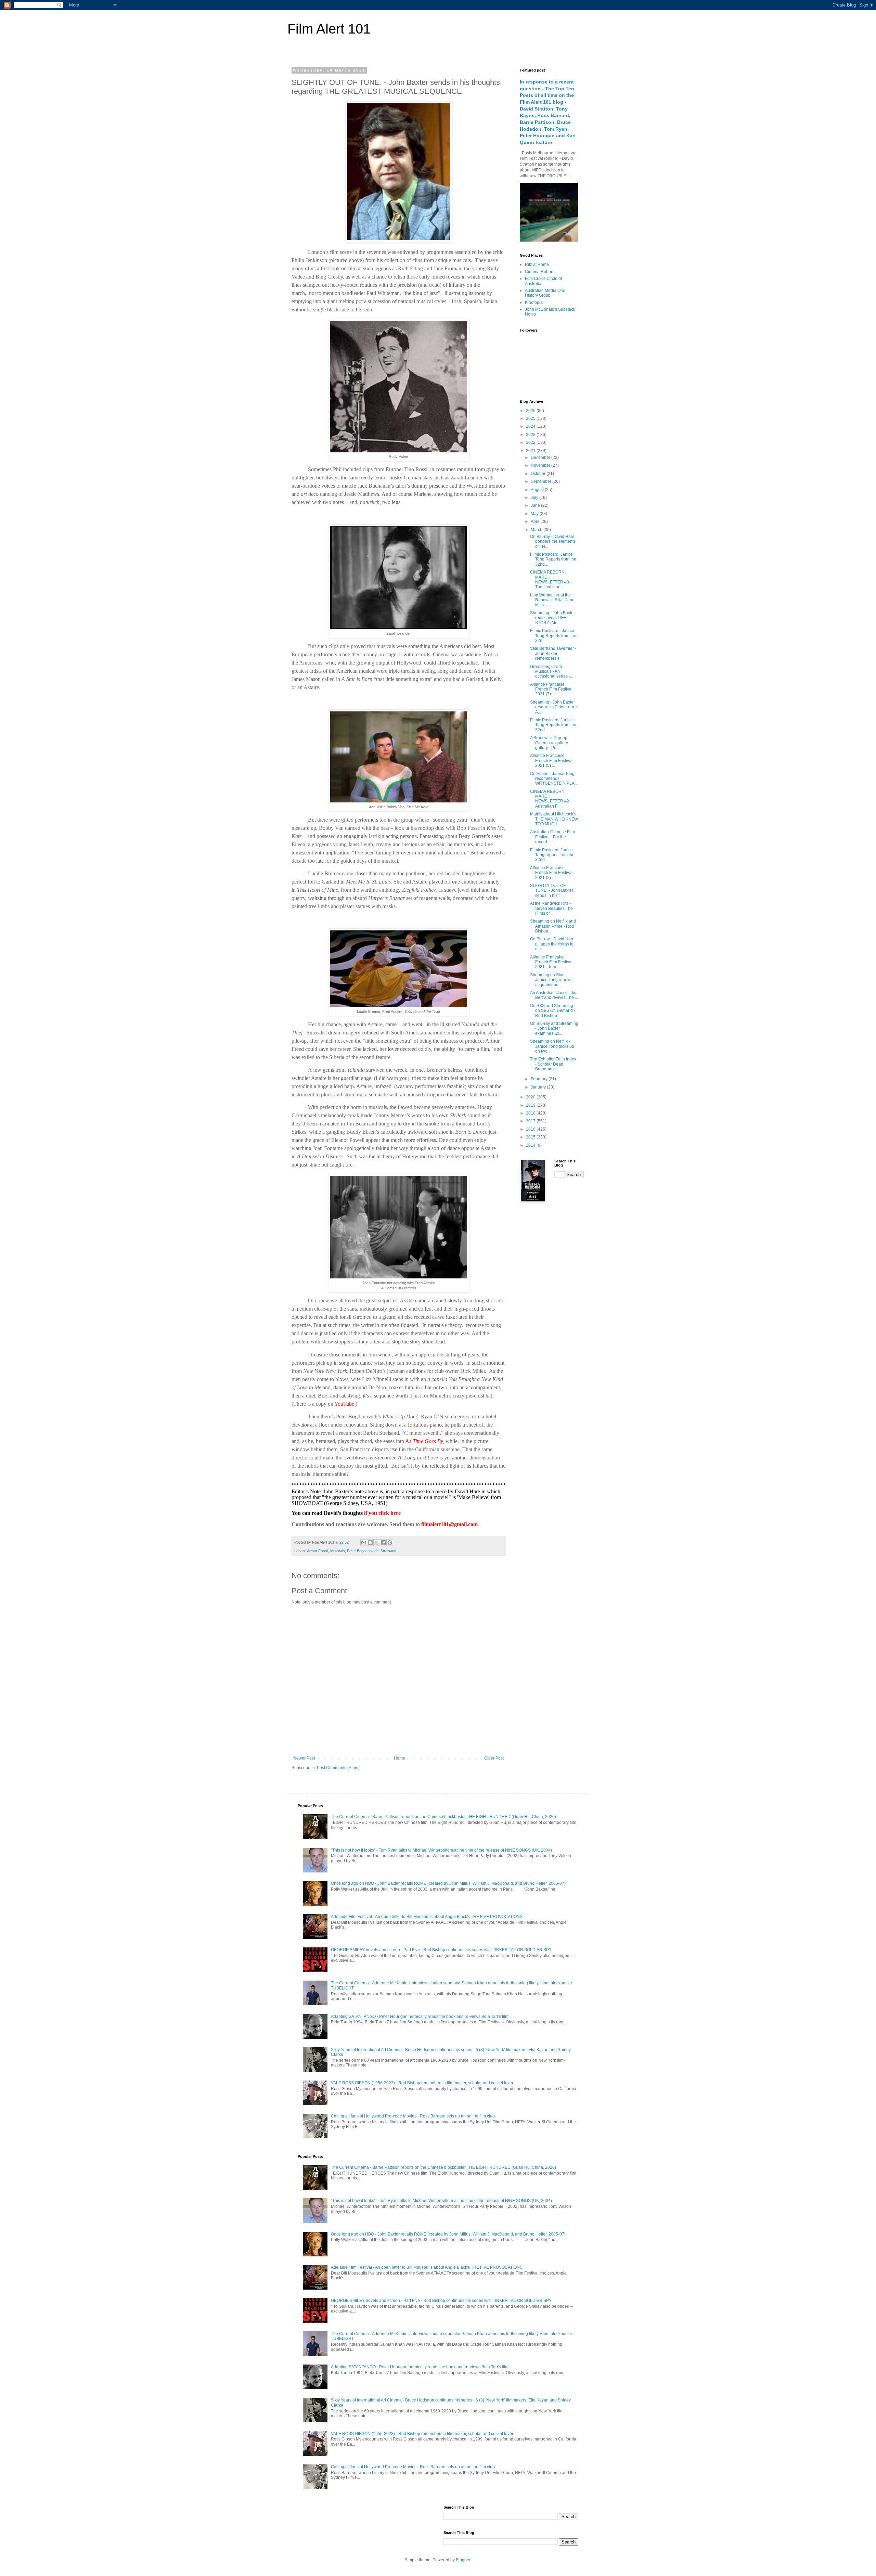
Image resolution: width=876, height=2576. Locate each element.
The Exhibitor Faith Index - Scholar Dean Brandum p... (553, 1064)
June (536, 505)
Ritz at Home (537, 265)
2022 (531, 442)
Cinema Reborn (540, 272)
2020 (531, 1097)
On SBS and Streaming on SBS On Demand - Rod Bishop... (553, 1011)
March (537, 530)
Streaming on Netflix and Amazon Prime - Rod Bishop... (553, 926)
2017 (531, 1121)
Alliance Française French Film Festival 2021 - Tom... (551, 962)
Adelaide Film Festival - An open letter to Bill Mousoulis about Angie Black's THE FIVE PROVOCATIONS (427, 1917)
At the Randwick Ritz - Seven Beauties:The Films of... (551, 908)
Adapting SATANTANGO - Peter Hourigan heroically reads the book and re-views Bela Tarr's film (420, 2017)
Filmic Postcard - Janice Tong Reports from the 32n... (553, 636)
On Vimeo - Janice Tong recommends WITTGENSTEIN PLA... (554, 779)
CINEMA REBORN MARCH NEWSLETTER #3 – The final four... (551, 579)
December (541, 458)
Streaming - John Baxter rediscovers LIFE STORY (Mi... (552, 618)
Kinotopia (534, 302)
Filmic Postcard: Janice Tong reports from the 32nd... (552, 855)
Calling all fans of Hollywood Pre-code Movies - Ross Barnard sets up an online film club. (413, 2116)
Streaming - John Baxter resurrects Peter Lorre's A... (554, 707)
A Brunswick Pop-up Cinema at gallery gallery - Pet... (549, 743)
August (538, 490)
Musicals (338, 1551)
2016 (531, 1129)
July (535, 498)
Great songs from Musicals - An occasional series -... (552, 672)
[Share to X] (377, 1543)
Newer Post (304, 1758)
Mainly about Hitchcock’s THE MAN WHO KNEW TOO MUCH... (554, 819)
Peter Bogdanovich (363, 1551)
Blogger (463, 2560)
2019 (531, 1105)
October (539, 474)
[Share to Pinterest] (390, 1543)
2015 (531, 1137)
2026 (531, 411)
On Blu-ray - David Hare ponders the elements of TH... (553, 542)
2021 (531, 451)
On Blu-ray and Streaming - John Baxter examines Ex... (554, 1028)
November (541, 465)
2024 (531, 426)
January (539, 1087)
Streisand (388, 1551)
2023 (531, 435)
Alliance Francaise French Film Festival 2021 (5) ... (551, 761)
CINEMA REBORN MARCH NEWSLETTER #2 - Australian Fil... (551, 799)
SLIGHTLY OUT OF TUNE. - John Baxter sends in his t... (552, 891)
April (536, 521)
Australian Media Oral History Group (545, 293)
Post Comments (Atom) (338, 1768)
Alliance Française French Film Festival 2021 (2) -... (551, 873)
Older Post (494, 1758)
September (542, 481)
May (535, 514)
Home (400, 1758)
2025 (531, 418)
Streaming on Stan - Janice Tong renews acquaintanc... (551, 980)
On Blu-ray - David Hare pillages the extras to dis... (552, 944)
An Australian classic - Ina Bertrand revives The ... (554, 995)
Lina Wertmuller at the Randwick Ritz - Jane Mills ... (552, 600)
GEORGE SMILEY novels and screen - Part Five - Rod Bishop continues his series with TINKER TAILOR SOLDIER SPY (441, 1950)
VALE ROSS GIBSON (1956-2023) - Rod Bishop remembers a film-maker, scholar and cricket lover (422, 2083)
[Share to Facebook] (383, 1543)
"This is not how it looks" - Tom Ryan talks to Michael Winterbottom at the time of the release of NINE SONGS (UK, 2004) (441, 1850)
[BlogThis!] (370, 1543)
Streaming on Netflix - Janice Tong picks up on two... (552, 1046)
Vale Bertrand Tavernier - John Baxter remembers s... (553, 653)
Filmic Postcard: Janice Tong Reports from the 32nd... (553, 559)
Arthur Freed (318, 1551)
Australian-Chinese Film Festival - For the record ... (552, 837)
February (540, 1079)
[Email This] (364, 1543)
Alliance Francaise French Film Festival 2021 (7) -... (551, 689)
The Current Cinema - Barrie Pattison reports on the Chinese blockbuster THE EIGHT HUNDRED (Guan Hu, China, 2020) (443, 1817)
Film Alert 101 (329, 29)
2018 (531, 1113)
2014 (531, 1145)
